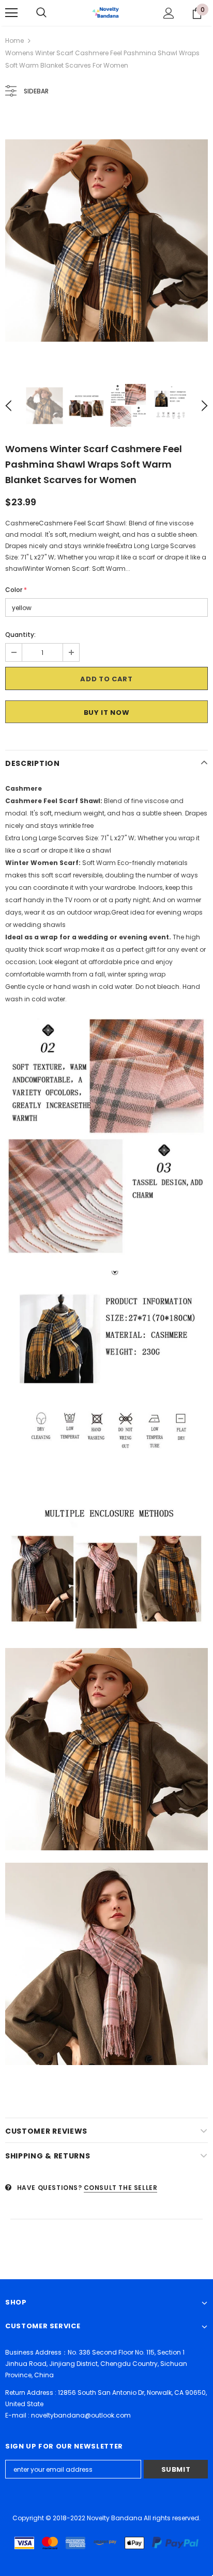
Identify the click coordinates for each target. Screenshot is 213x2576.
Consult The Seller (121, 2188)
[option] (106, 241)
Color (16, 590)
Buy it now (107, 713)
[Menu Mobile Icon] (11, 13)
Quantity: (20, 635)
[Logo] (106, 12)
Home (14, 41)
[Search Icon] (41, 13)
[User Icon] (169, 13)
